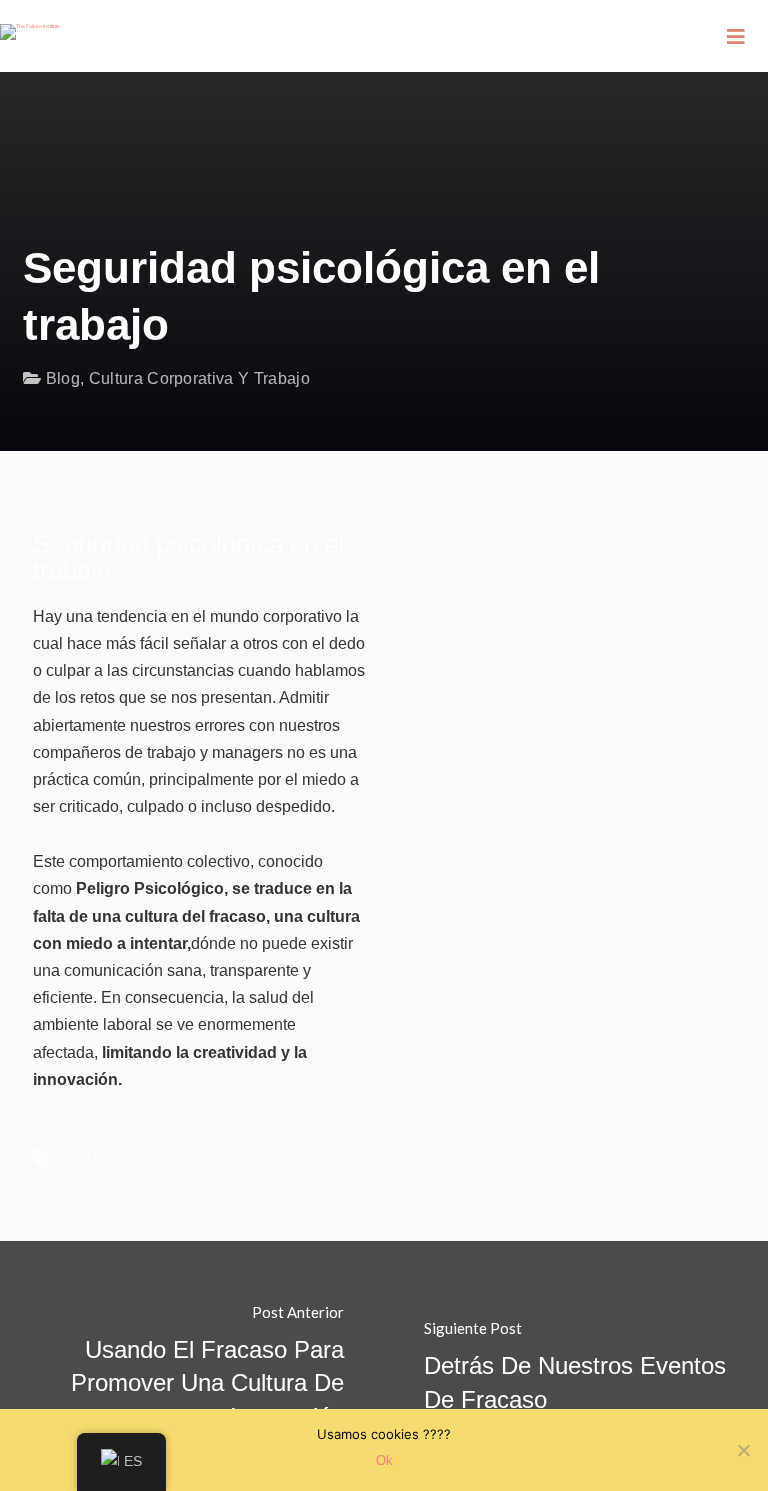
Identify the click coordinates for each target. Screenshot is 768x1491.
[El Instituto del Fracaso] (30, 20)
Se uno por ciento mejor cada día (187, 1160)
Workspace (571, 1160)
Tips (506, 1160)
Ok (384, 1460)
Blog (63, 378)
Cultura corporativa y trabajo (199, 378)
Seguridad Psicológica (400, 1160)
